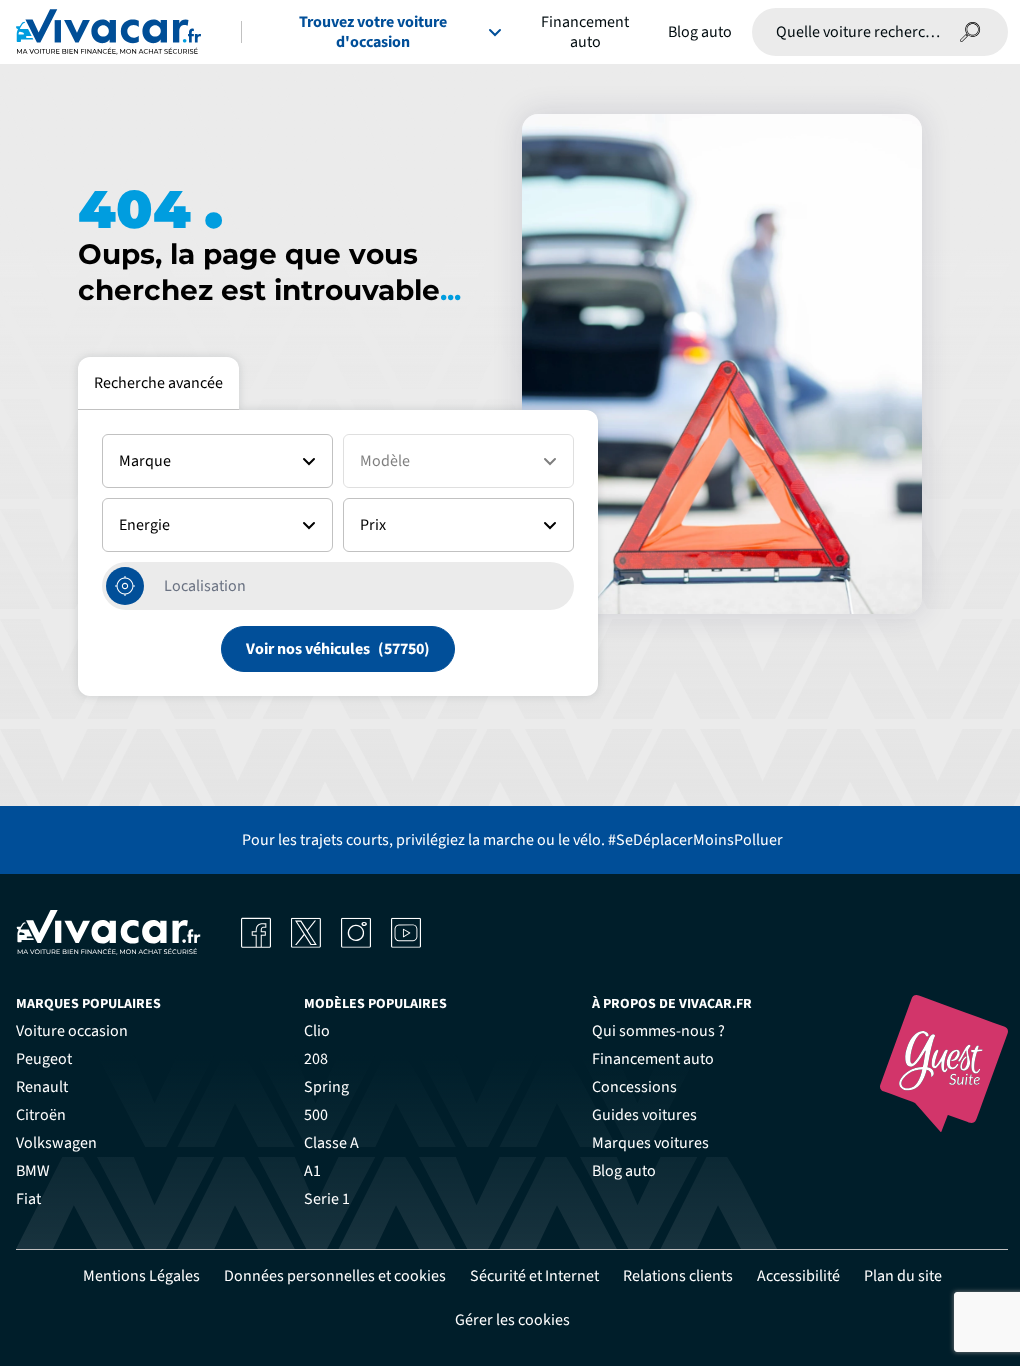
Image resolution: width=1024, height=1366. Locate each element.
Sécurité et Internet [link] (534, 1276)
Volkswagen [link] (56, 1143)
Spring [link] (326, 1087)
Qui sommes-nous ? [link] (658, 1031)
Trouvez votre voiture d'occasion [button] (373, 32)
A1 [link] (312, 1171)
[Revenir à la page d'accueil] (108, 32)
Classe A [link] (331, 1143)
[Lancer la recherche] (970, 32)
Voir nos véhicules (308, 649)
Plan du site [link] (903, 1276)
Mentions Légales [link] (141, 1276)
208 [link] (316, 1059)
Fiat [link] (28, 1199)
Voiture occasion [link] (72, 1031)
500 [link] (316, 1115)
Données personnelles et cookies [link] (335, 1276)
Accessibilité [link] (798, 1276)
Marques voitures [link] (650, 1143)
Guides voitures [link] (644, 1115)
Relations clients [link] (678, 1276)
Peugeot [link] (44, 1059)
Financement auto (585, 32)
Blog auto (700, 32)
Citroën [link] (41, 1115)
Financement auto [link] (653, 1059)
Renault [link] (42, 1087)
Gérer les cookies (512, 1320)
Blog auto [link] (624, 1171)
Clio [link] (317, 1031)
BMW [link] (33, 1171)
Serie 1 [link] (327, 1199)
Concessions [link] (634, 1087)
